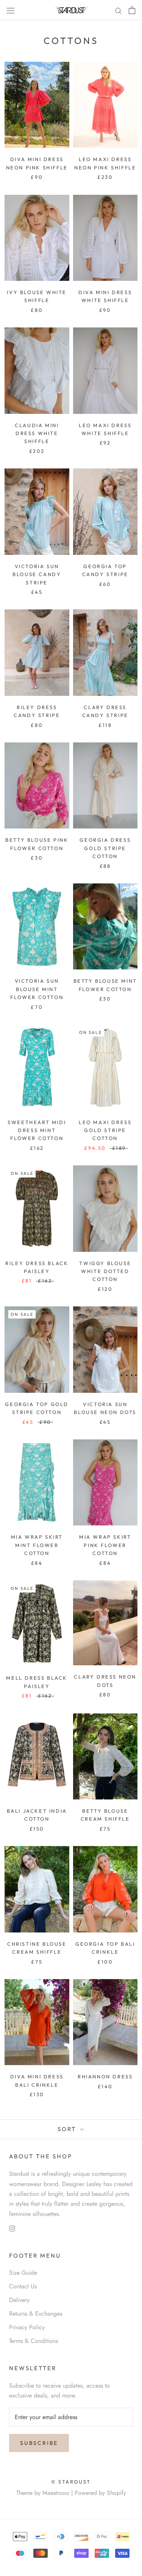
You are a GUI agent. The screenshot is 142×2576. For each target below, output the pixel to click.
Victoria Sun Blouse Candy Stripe (37, 574)
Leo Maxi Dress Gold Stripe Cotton (105, 1130)
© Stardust (71, 2482)
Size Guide (23, 2273)
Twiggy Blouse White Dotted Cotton (105, 1271)
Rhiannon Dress (105, 2076)
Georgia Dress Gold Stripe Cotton (105, 848)
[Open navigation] (11, 10)
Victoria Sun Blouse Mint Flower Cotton (37, 989)
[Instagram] (12, 2228)
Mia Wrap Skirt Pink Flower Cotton (105, 1545)
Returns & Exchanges (36, 2314)
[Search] (119, 10)
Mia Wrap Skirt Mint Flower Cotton (37, 1545)
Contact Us (23, 2286)
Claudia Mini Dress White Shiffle (37, 433)
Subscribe (39, 2443)
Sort (68, 2129)
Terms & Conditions (34, 2341)
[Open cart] (132, 10)
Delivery (19, 2300)
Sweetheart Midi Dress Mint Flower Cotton (37, 1130)
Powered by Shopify (100, 2493)
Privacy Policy (27, 2327)
